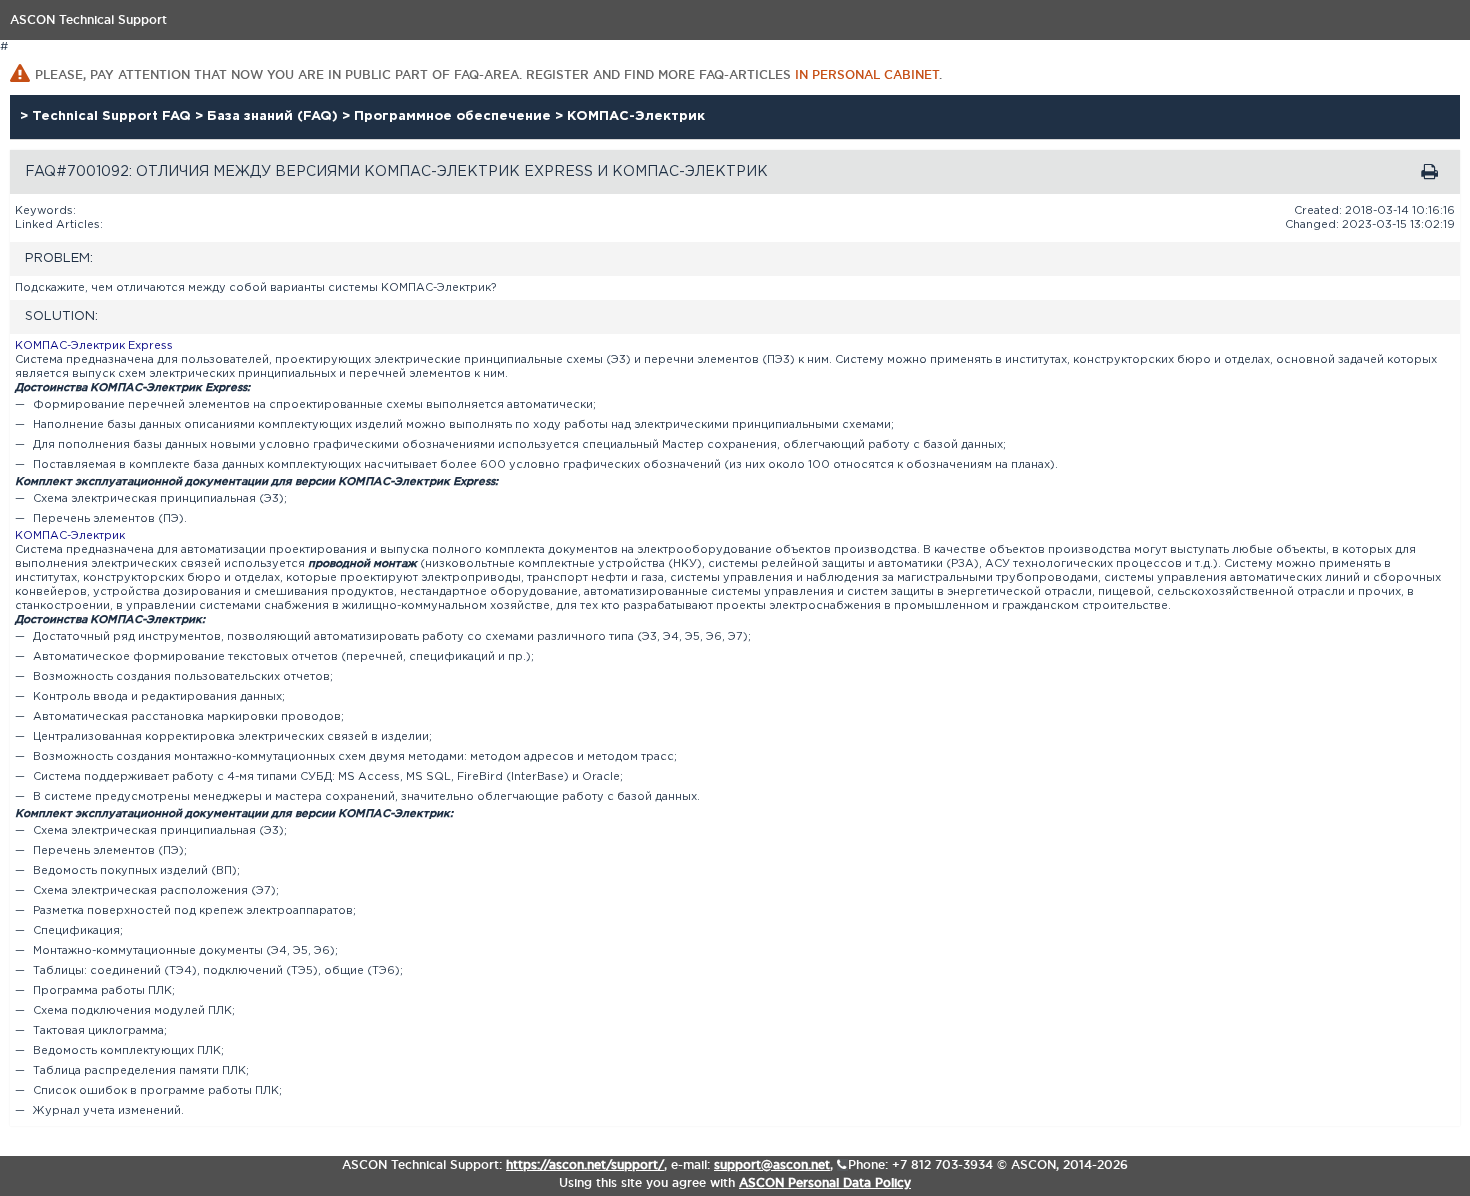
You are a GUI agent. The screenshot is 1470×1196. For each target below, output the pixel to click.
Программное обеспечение (454, 116)
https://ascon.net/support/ (585, 1164)
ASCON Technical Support (88, 19)
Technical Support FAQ (113, 116)
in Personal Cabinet (867, 74)
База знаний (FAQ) (274, 116)
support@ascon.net (772, 1164)
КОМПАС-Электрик (636, 116)
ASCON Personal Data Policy (825, 1182)
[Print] (1429, 172)
